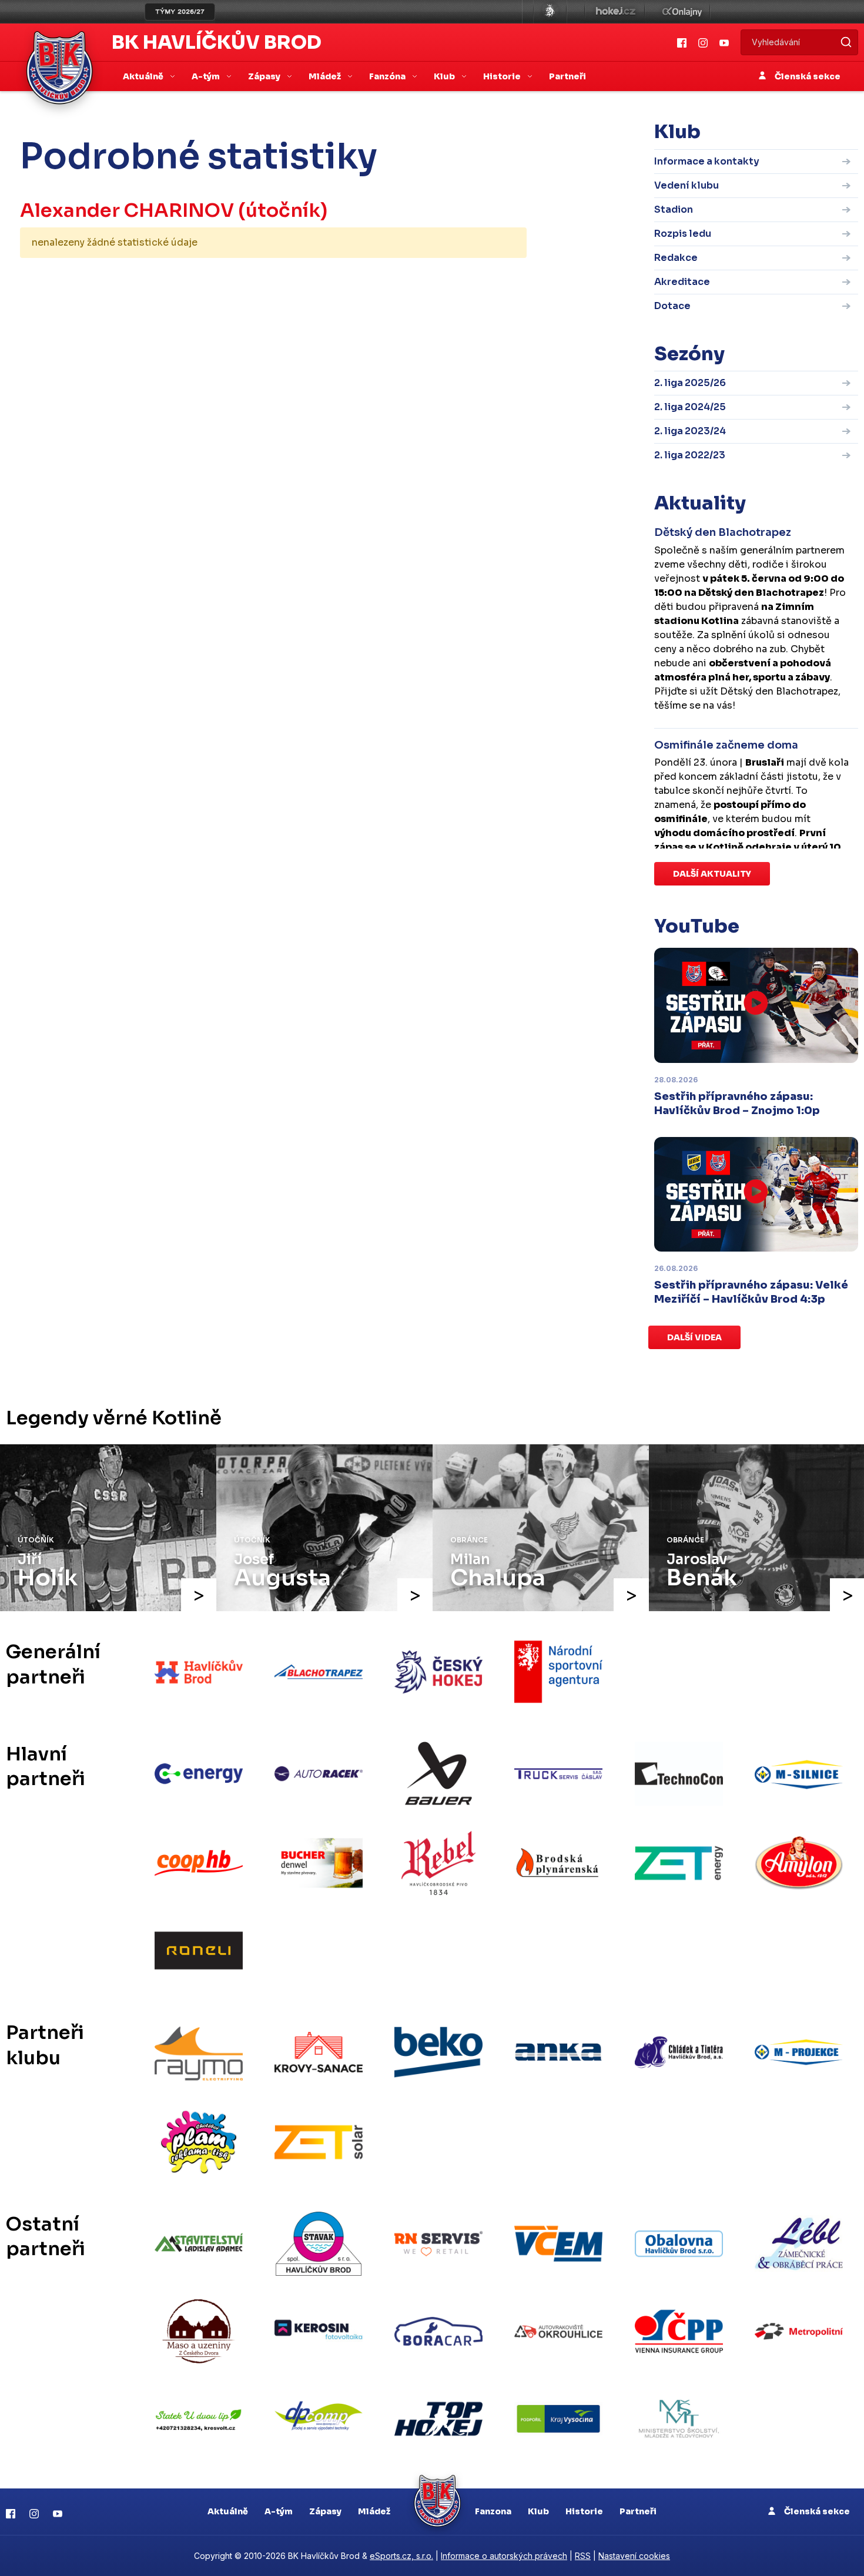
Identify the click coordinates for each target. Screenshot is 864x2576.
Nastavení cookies (634, 2556)
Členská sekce (807, 76)
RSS (583, 2556)
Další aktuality (712, 874)
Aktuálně (228, 2511)
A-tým (279, 2511)
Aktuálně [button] (144, 76)
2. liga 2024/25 (690, 407)
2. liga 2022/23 (690, 455)
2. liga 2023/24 (690, 431)
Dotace (672, 306)
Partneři (567, 76)
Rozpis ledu (683, 234)
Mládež (374, 2511)
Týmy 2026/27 (180, 12)
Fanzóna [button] (388, 76)
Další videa (694, 1337)
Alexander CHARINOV (127, 210)
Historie (584, 2511)
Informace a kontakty (707, 161)
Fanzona (493, 2511)
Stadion (674, 209)
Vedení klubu (686, 185)
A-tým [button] (207, 76)
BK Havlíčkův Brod (217, 42)
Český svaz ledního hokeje (550, 12)
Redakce (676, 258)
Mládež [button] (326, 76)
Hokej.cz (615, 12)
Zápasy (325, 2511)
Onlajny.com (682, 12)
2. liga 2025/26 (690, 383)
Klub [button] (445, 76)
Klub (538, 2511)
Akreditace (682, 282)
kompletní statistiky (454, 279)
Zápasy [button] (265, 76)
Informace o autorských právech (504, 2556)
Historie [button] (503, 76)
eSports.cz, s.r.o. (401, 2556)
